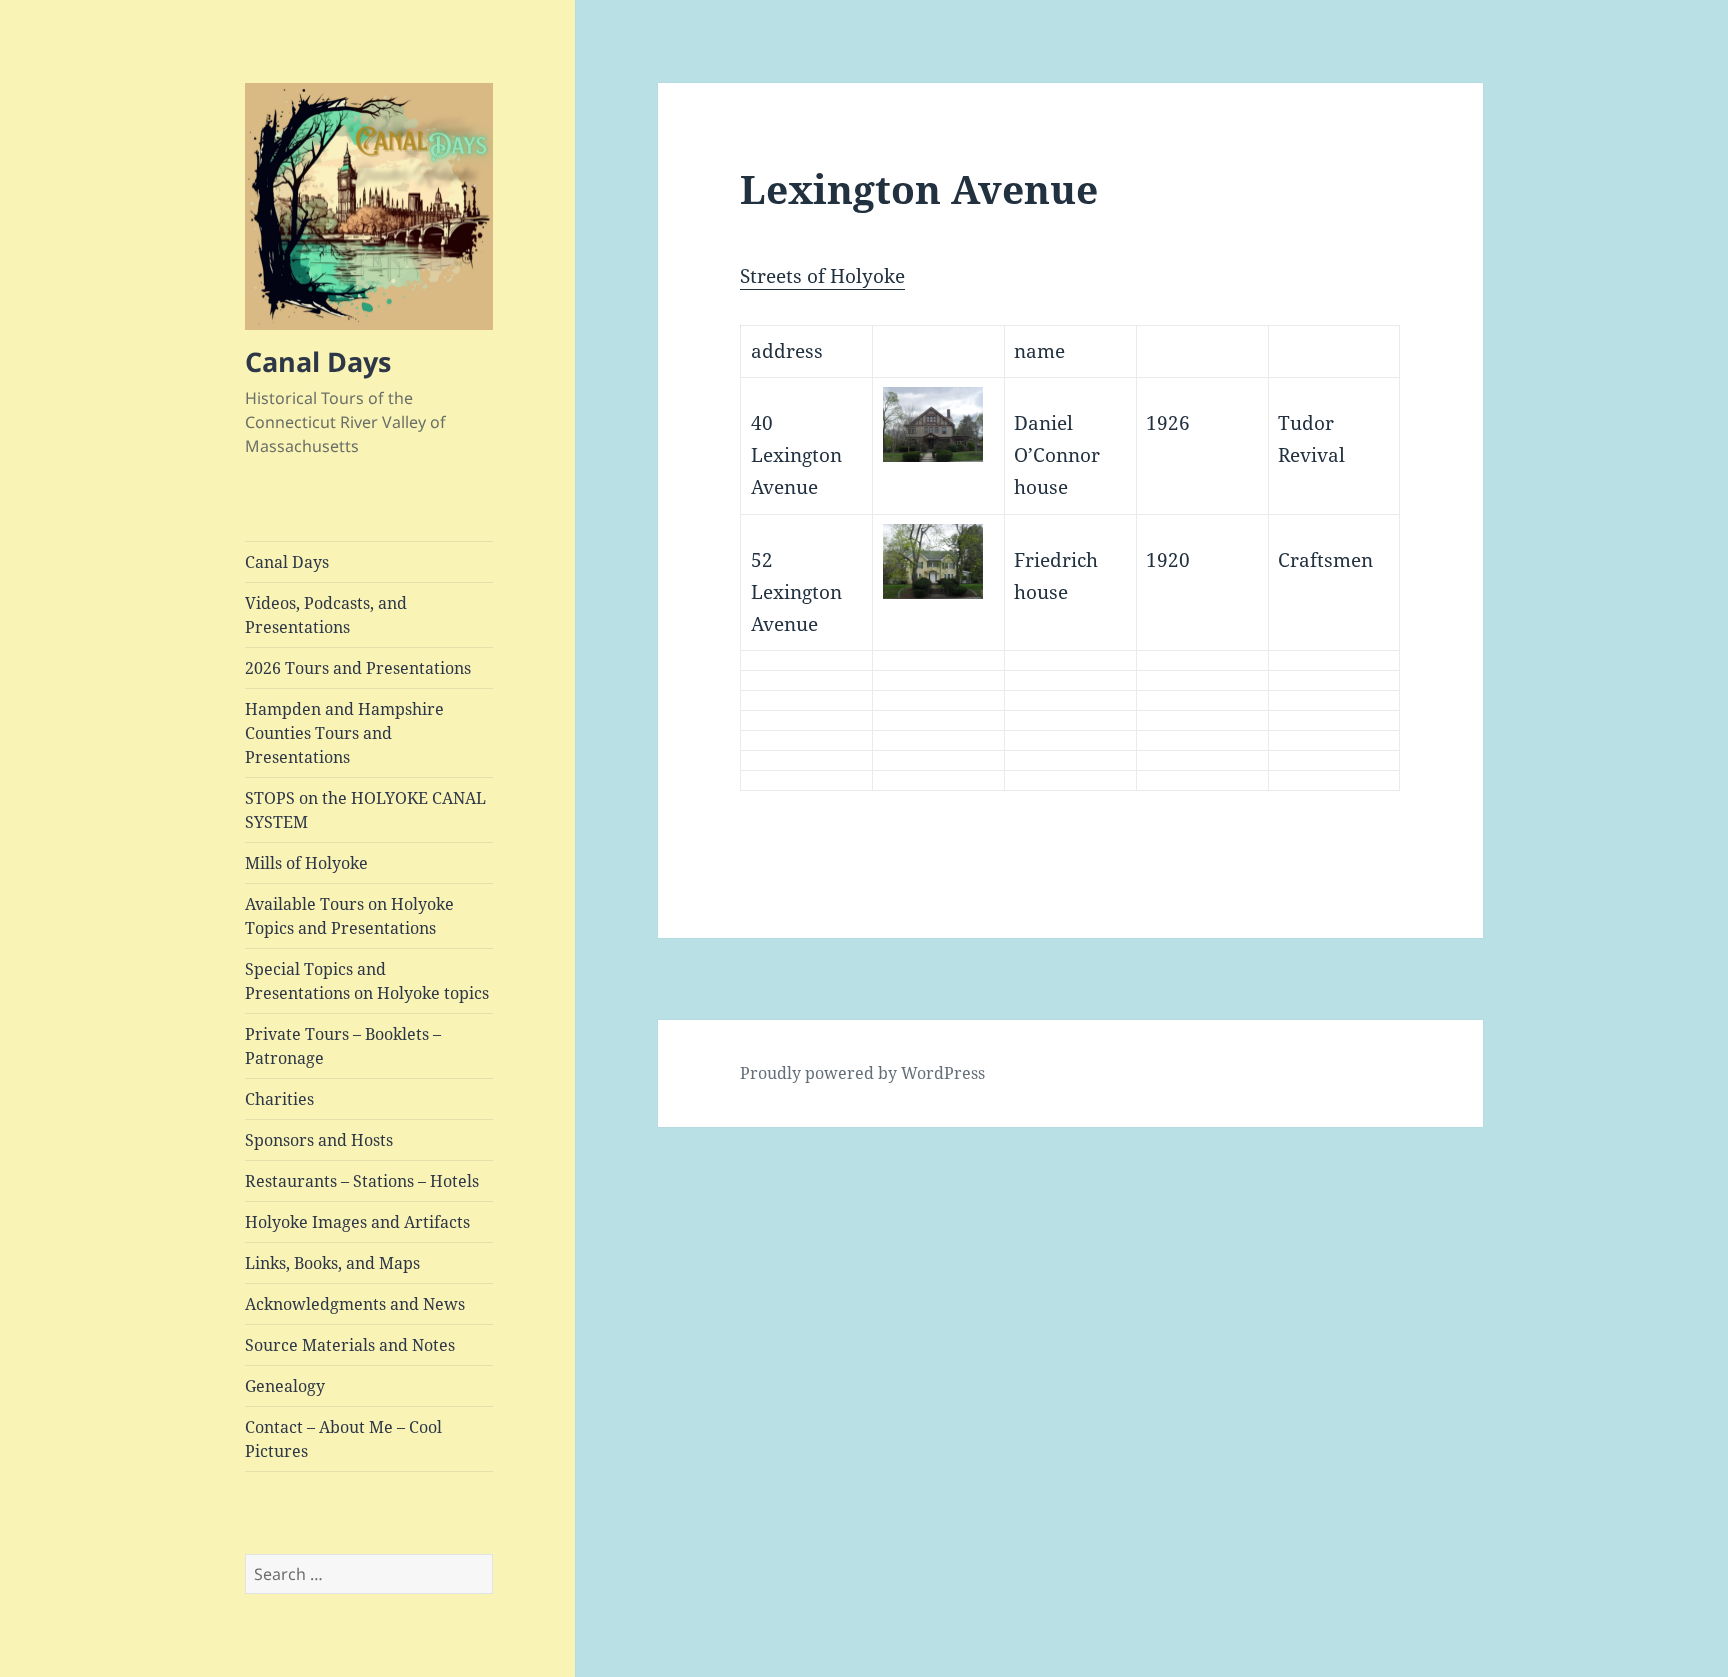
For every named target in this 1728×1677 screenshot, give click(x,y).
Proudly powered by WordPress (862, 1073)
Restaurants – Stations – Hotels (362, 1181)
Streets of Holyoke (822, 276)
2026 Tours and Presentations (358, 668)
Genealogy (285, 1386)
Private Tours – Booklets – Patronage (343, 1046)
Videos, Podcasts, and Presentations (326, 615)
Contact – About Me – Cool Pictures (343, 1439)
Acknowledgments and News (355, 1304)
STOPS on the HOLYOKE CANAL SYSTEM (365, 810)
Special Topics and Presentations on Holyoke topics (367, 981)
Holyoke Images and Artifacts (357, 1222)
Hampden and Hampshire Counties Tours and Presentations (344, 733)
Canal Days (318, 361)
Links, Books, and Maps (332, 1263)
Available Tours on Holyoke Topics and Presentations (349, 916)
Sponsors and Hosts (319, 1140)
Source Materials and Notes (350, 1345)
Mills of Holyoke (306, 863)
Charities (279, 1099)
